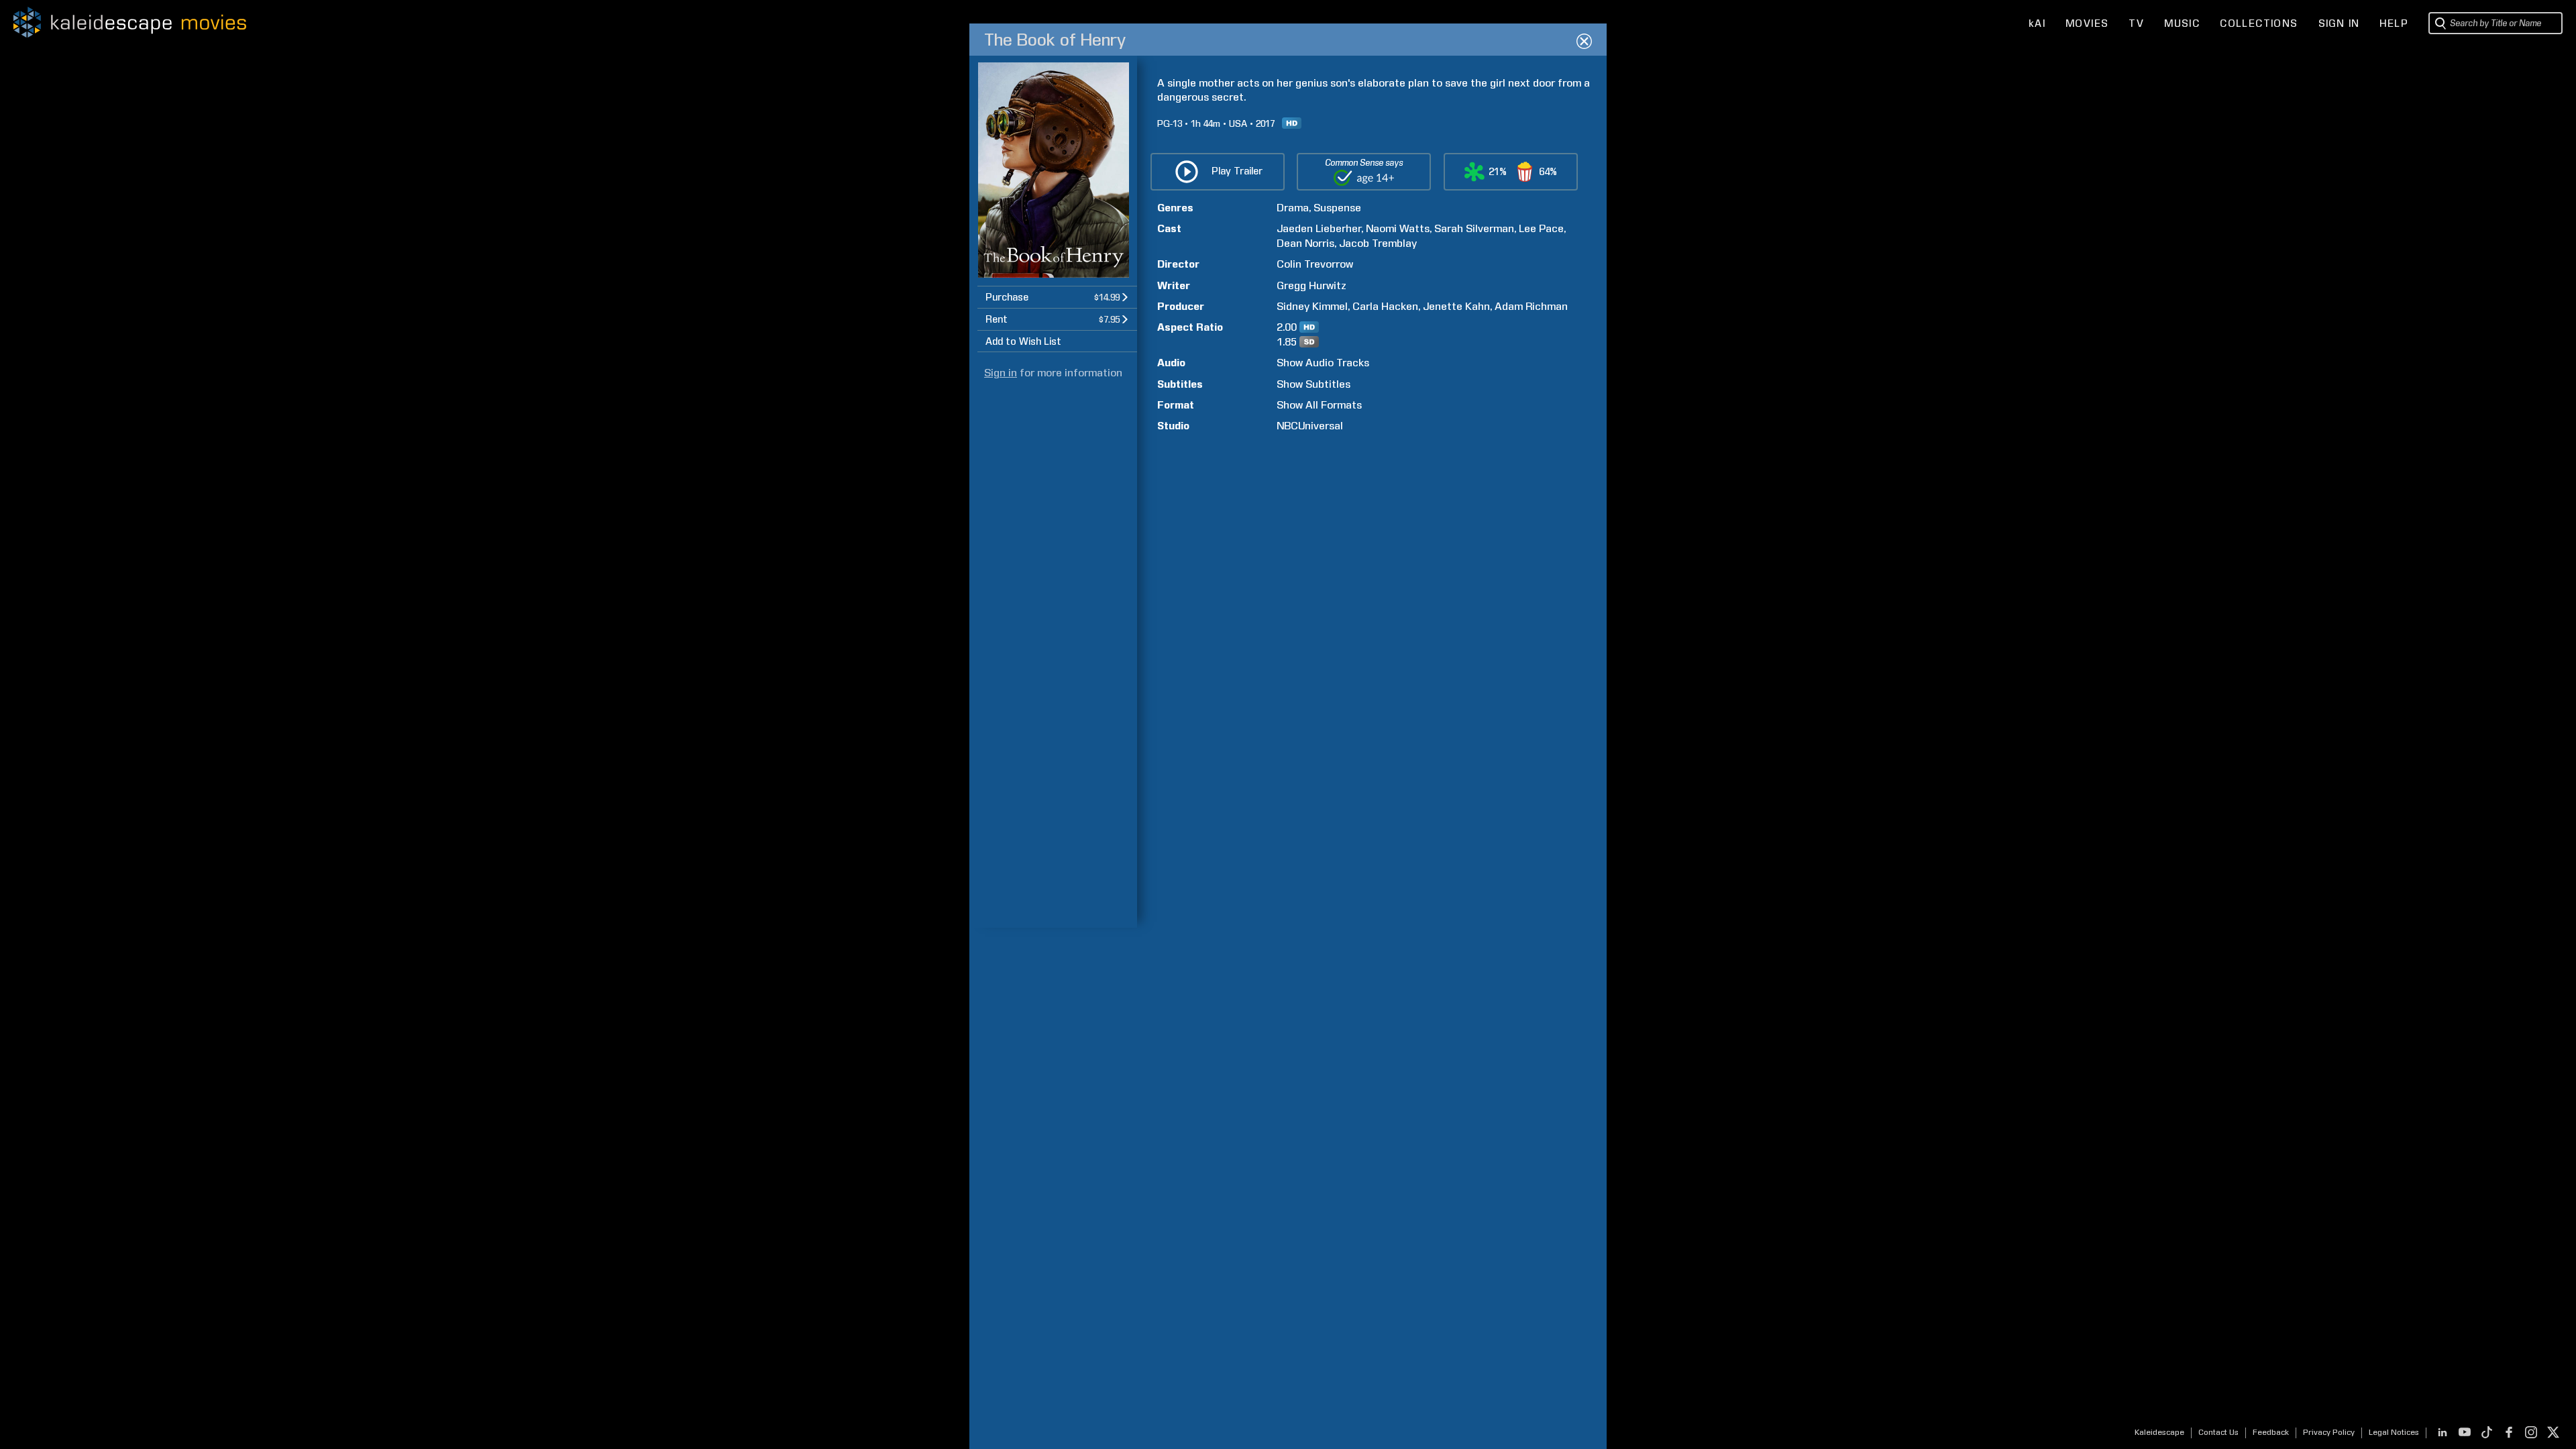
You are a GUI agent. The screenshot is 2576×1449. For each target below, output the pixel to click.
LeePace (1541, 228)
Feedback (2271, 1432)
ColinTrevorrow (1315, 264)
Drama (1293, 208)
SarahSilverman (1474, 228)
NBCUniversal (1310, 426)
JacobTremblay (1378, 243)
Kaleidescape (2159, 1432)
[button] (1057, 297)
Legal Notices (2394, 1432)
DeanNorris (1305, 243)
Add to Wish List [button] (1023, 341)
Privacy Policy (2329, 1432)
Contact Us (2218, 1432)
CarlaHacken (1385, 306)
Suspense (1337, 208)
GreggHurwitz (1311, 285)
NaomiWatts (1398, 228)
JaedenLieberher (1319, 228)
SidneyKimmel (1312, 306)
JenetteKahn (1456, 306)
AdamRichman (1531, 306)
